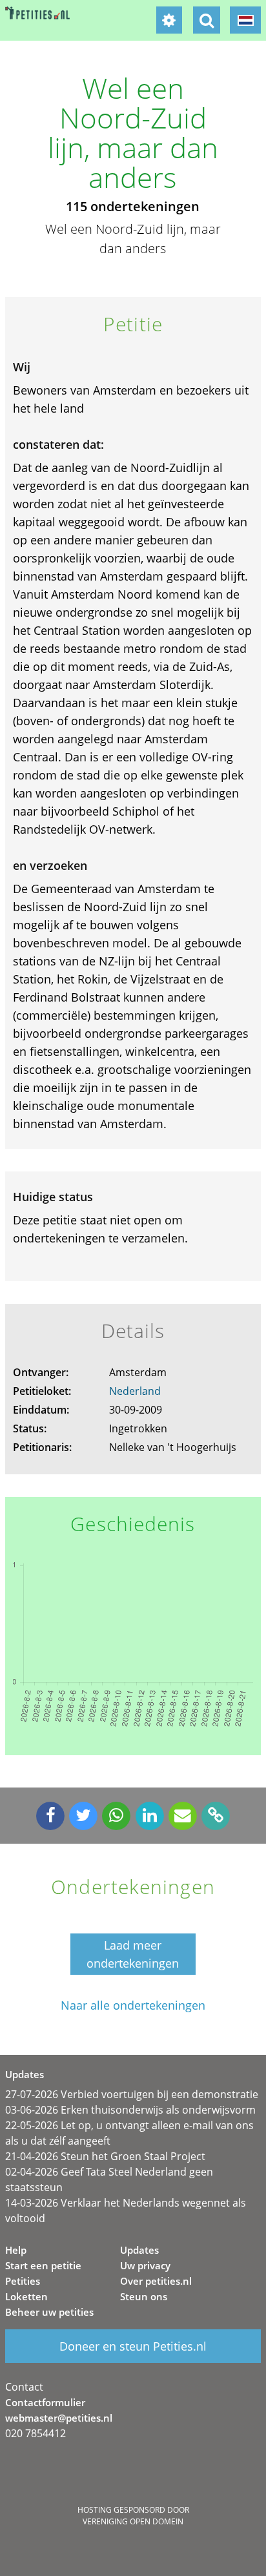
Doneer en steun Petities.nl (133, 2346)
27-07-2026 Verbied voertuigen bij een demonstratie (132, 2094)
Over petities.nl (156, 2281)
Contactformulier (45, 2402)
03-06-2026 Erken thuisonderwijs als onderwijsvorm (130, 2110)
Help (16, 2250)
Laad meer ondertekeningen (133, 1954)
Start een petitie (43, 2265)
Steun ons (144, 2296)
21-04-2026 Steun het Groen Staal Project (105, 2156)
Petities (23, 2281)
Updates (139, 2250)
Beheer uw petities (49, 2312)
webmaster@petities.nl (59, 2418)
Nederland (135, 1391)
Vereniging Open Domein (133, 2521)
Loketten (26, 2296)
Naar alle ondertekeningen (133, 2005)
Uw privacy (145, 2265)
